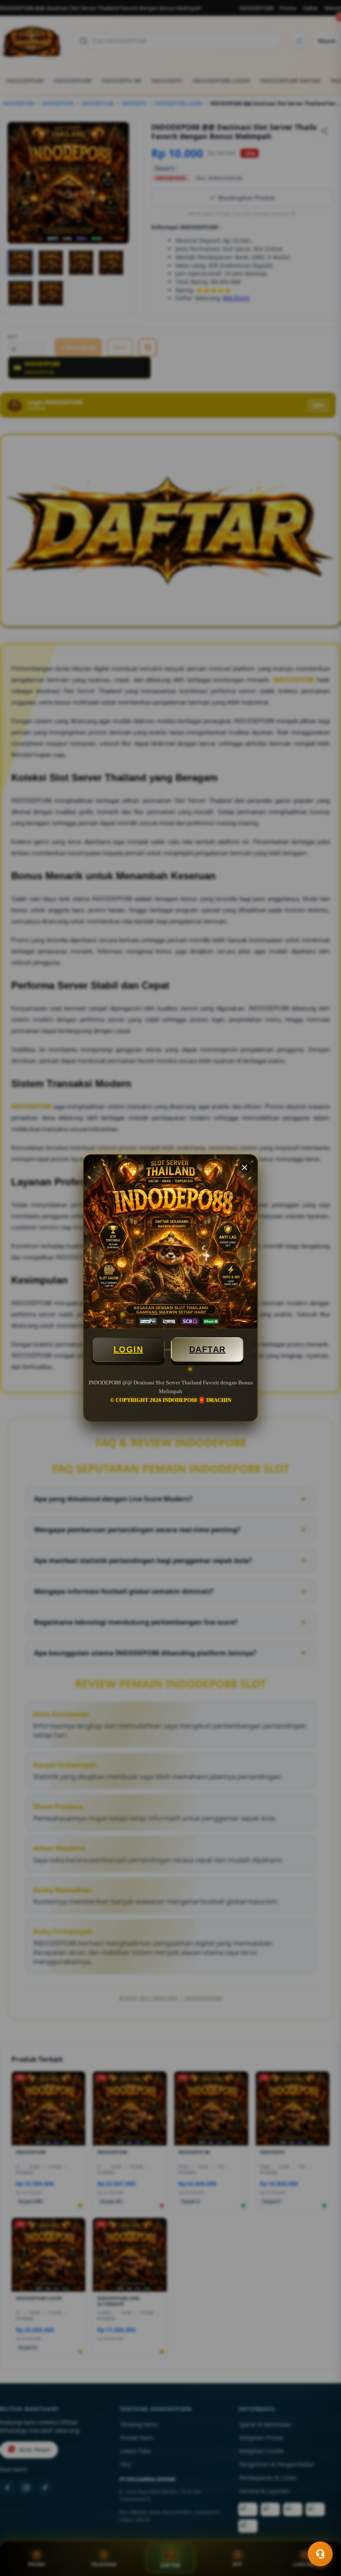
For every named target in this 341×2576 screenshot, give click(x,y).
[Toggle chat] (320, 2554)
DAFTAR (208, 1349)
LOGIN (128, 1349)
